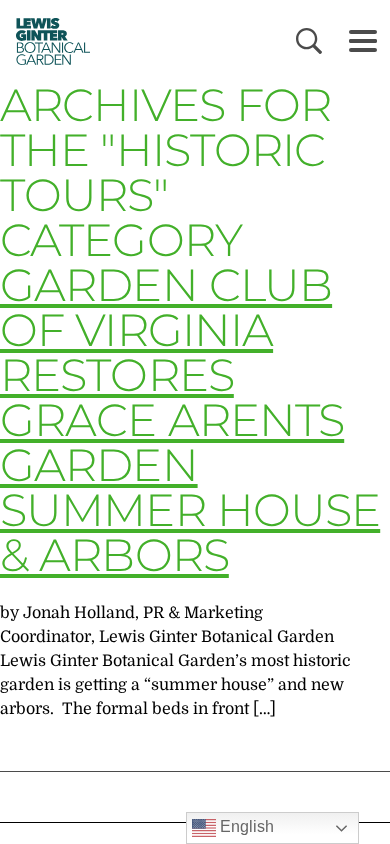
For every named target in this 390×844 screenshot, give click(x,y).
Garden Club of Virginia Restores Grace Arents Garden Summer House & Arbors (190, 419)
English (245, 826)
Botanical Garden (47, 41)
